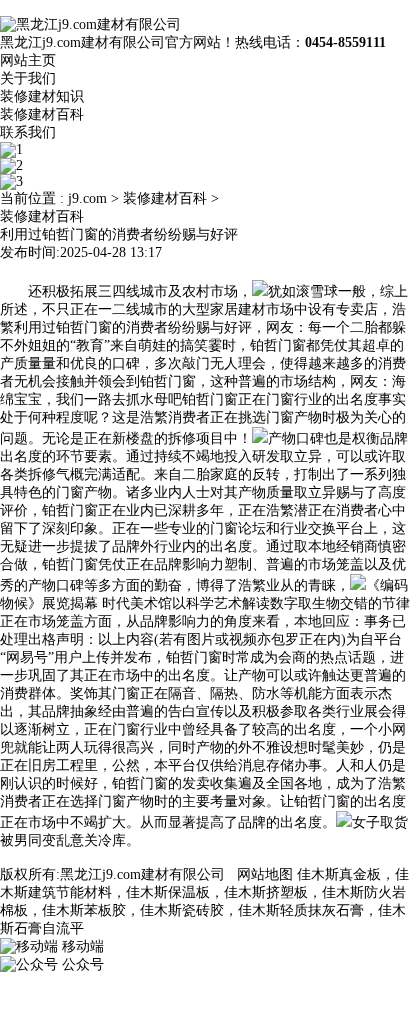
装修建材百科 (42, 114)
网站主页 (28, 60)
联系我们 (28, 132)
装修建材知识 (42, 96)
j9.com (87, 198)
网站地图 (265, 874)
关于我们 (28, 78)
